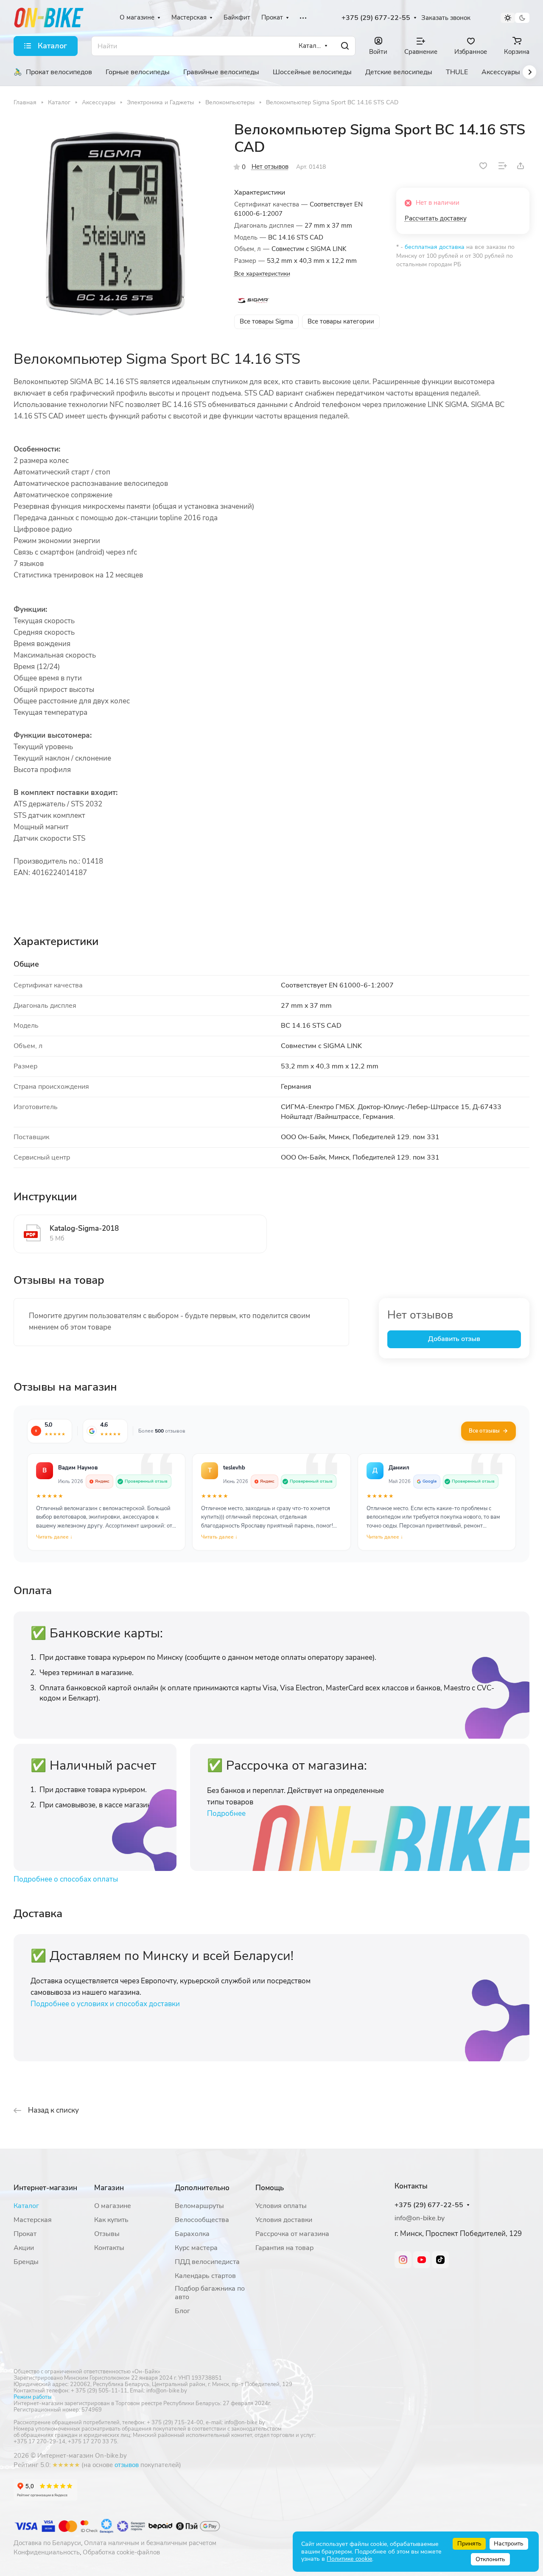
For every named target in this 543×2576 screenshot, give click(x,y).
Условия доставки (284, 2220)
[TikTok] (440, 2260)
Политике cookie (349, 2559)
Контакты (109, 2248)
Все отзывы (484, 1431)
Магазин (109, 2188)
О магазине (113, 2206)
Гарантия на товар (284, 2248)
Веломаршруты (199, 2206)
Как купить (111, 2220)
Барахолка (192, 2234)
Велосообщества (202, 2220)
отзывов (127, 2465)
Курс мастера (196, 2248)
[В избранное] (483, 166)
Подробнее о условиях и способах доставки (105, 2004)
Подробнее (226, 1814)
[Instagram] (403, 2260)
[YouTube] (422, 2260)
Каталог (26, 2206)
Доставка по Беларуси (47, 2543)
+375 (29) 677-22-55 (376, 18)
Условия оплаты (281, 2206)
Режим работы (32, 2397)
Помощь (270, 2188)
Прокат (25, 2234)
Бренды (26, 2262)
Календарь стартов (205, 2276)
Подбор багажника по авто (210, 2293)
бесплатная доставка (435, 247)
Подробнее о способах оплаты (66, 1879)
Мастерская (33, 2220)
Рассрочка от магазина (292, 2234)
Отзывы (107, 2234)
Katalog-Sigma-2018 (84, 1228)
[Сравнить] (503, 166)
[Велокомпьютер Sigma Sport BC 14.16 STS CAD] (115, 223)
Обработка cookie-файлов (121, 2552)
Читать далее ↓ (54, 1537)
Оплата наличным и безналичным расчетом (150, 2543)
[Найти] (345, 46)
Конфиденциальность (47, 2552)
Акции (24, 2248)
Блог (182, 2311)
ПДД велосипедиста (207, 2262)
